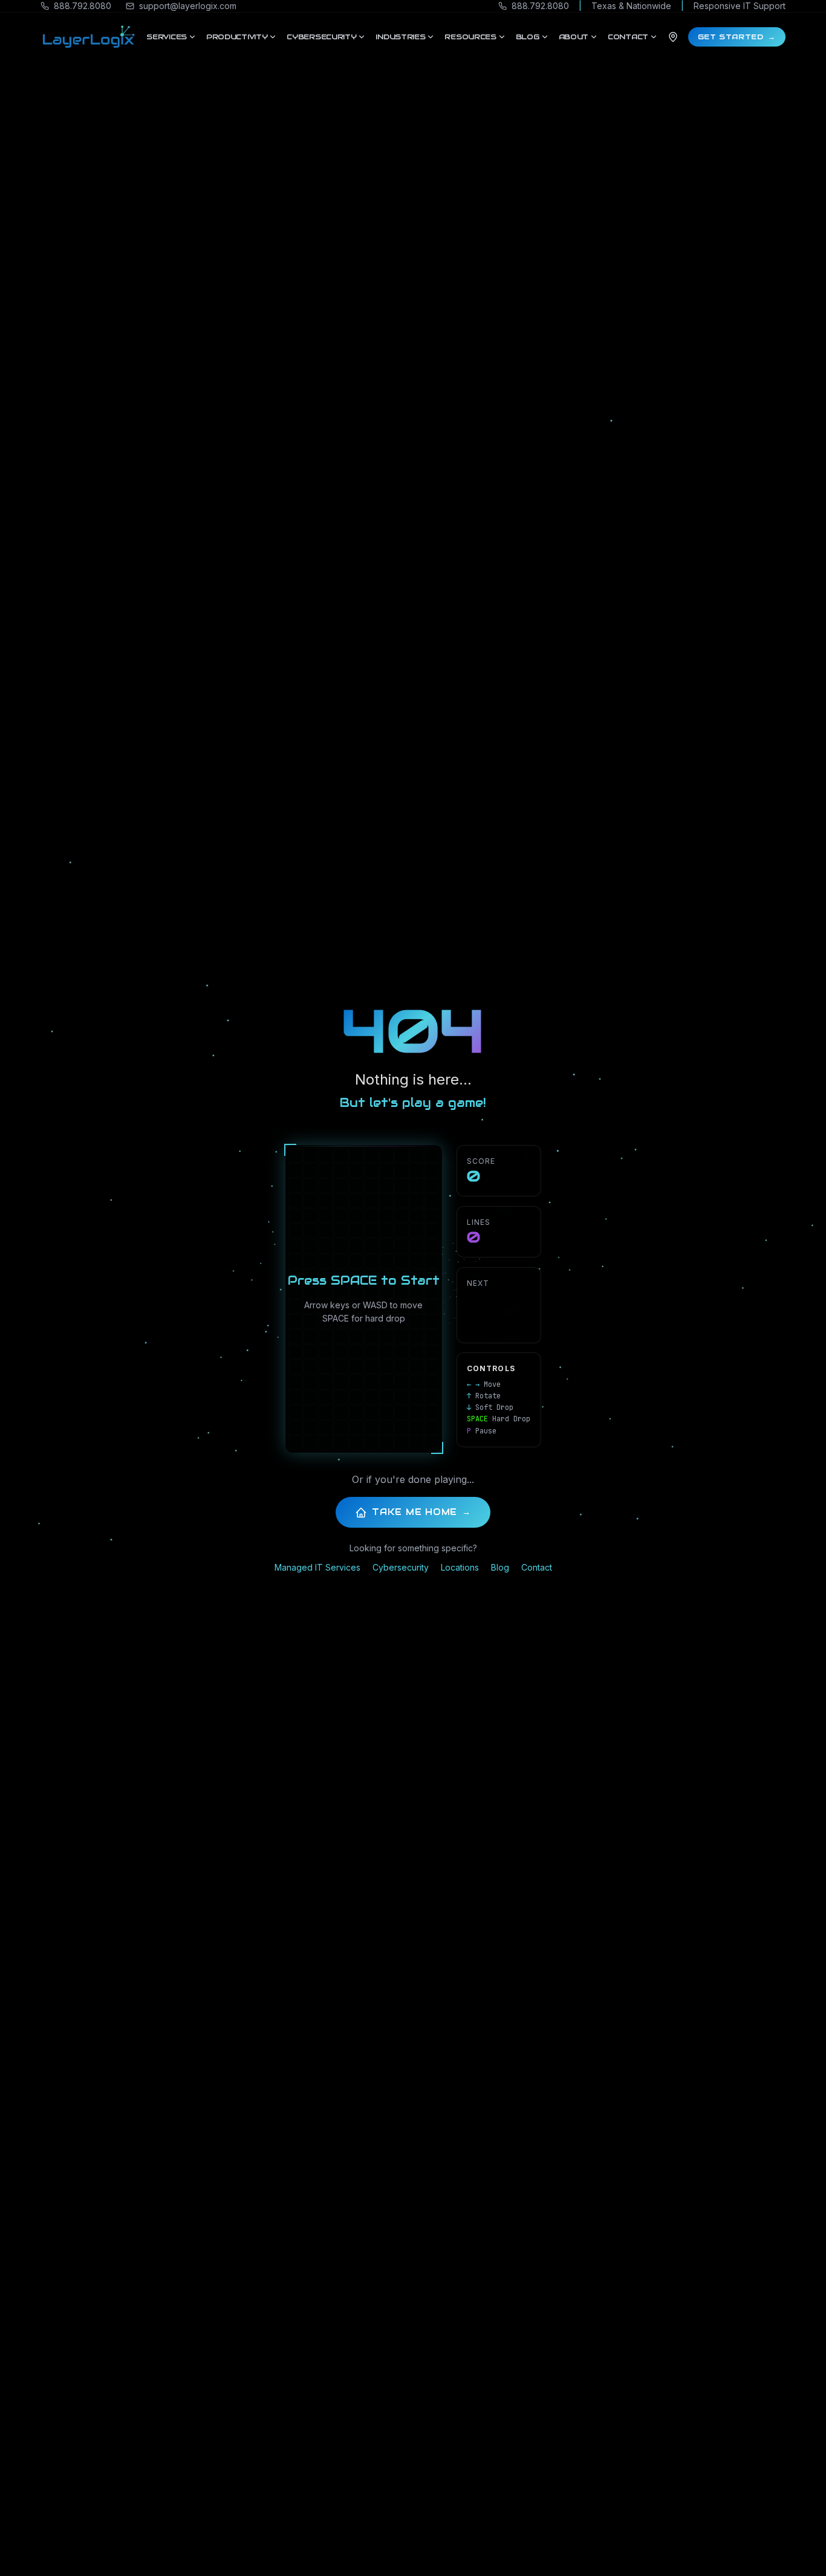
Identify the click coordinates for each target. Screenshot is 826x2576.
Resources (470, 37)
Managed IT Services (317, 1567)
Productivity (237, 37)
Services (167, 37)
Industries (400, 37)
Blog (528, 37)
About (574, 37)
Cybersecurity (321, 37)
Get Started (737, 37)
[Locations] (673, 37)
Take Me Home (421, 1512)
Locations (460, 1567)
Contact (628, 37)
